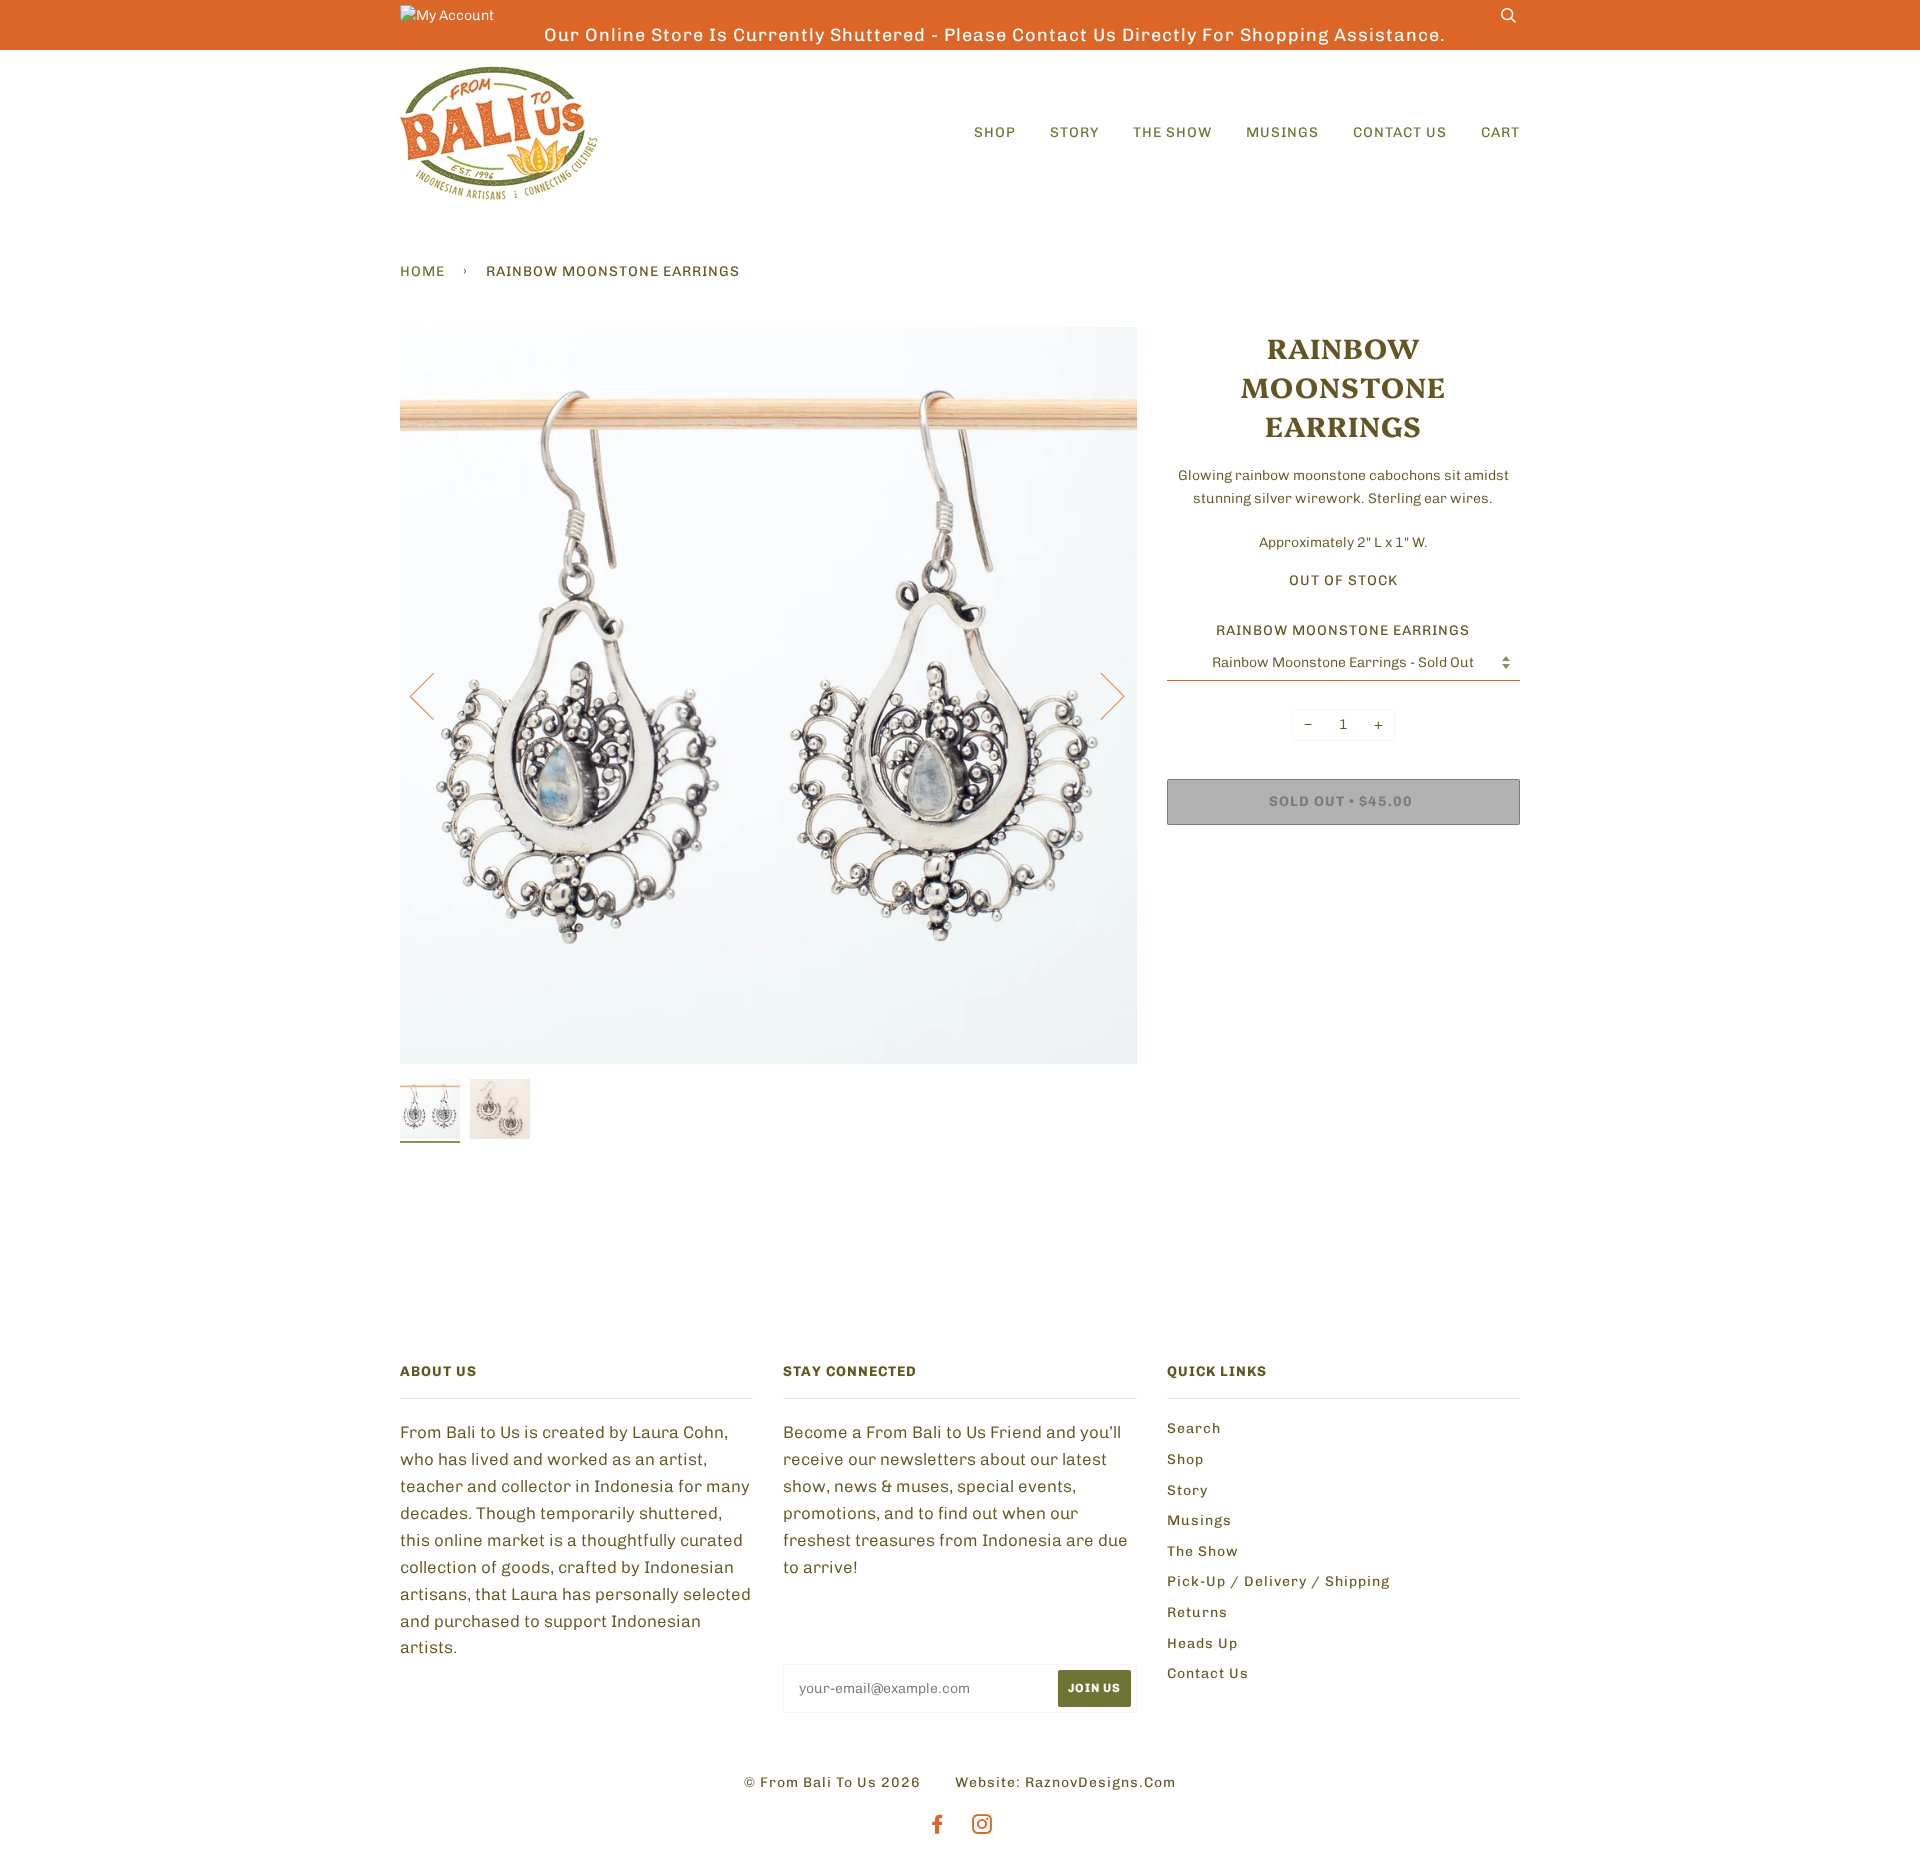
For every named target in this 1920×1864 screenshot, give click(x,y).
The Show (1172, 132)
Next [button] (1100, 695)
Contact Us (1400, 132)
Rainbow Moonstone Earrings (1343, 630)
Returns (1197, 1612)
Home (422, 271)
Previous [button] (434, 695)
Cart (1500, 132)
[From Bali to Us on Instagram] (982, 1827)
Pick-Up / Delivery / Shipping (1278, 1581)
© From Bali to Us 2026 (832, 1782)
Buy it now (1233, 862)
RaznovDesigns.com (1100, 1782)
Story (1074, 132)
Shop (995, 132)
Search (1194, 1428)
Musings (1282, 132)
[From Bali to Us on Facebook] (937, 1827)
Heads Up (1202, 1643)
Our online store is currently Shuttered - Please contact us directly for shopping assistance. (995, 35)
